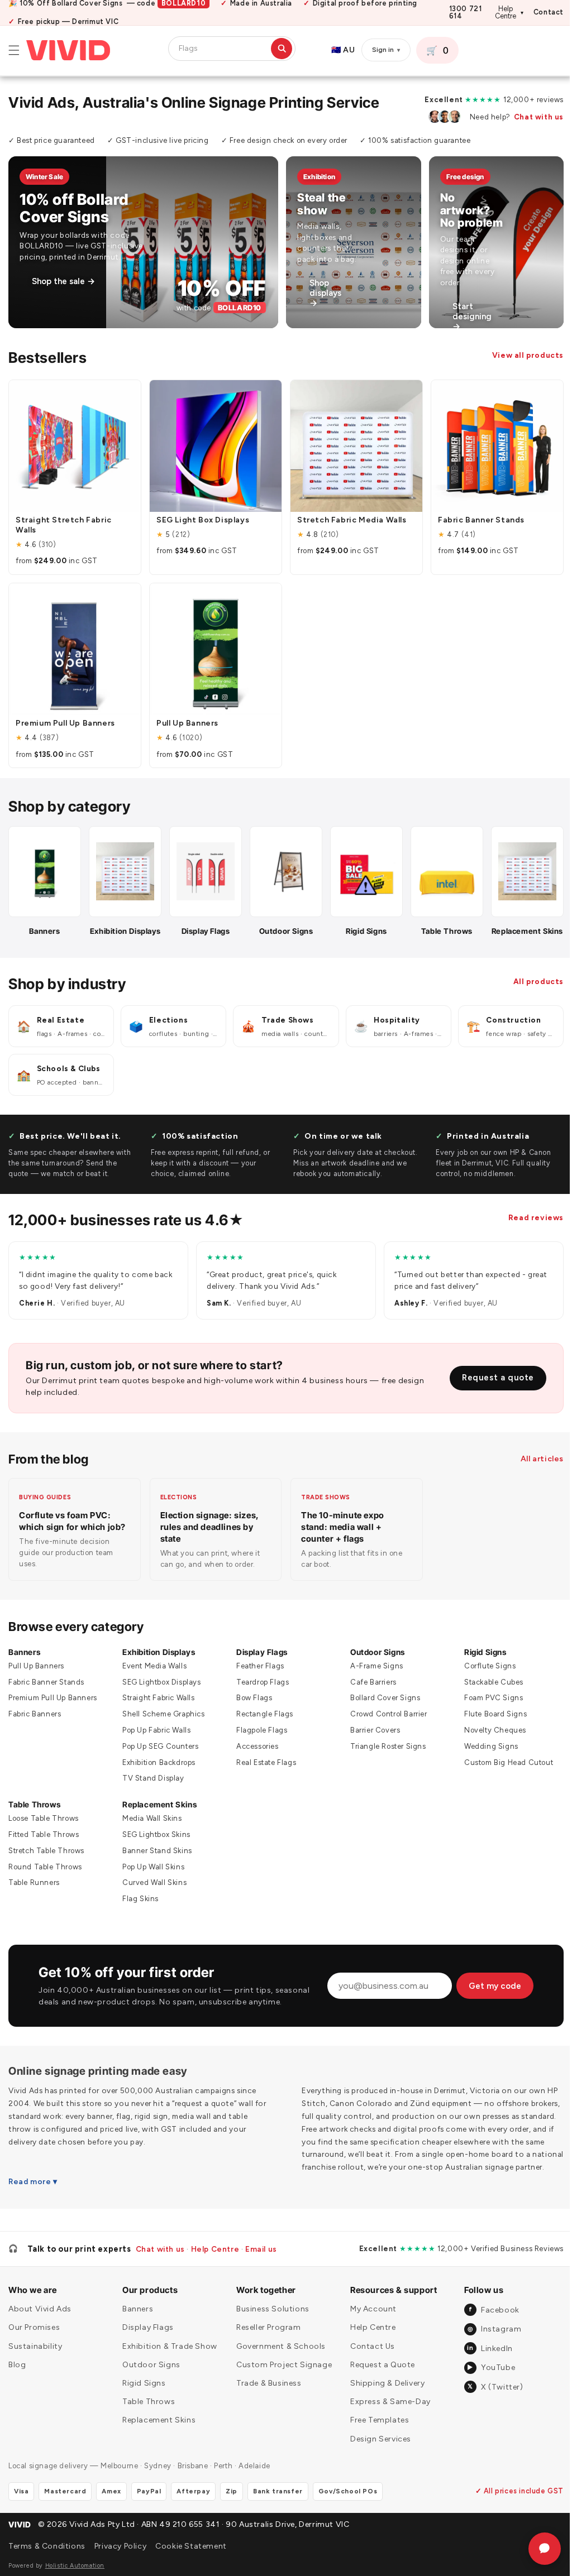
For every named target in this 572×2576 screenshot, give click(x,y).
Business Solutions (270, 2333)
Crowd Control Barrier (384, 1718)
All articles (534, 1463)
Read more (30, 2205)
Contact (549, 13)
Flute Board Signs (489, 1718)
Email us (261, 2272)
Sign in (386, 50)
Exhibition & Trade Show (168, 2370)
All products (530, 985)
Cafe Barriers (368, 1686)
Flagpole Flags (258, 1734)
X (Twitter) (488, 2410)
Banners (24, 1656)
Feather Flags (257, 1670)
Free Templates (375, 2444)
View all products (519, 355)
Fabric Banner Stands (46, 1686)
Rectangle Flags (261, 1718)
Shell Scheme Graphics (162, 1718)
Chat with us (530, 117)
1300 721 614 (466, 13)
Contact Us (368, 2370)
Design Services (376, 2462)
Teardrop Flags (259, 1686)
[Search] (282, 49)
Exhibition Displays (157, 1656)
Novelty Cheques (488, 1734)
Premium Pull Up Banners (53, 1702)
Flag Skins (139, 1903)
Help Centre (509, 13)
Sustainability (35, 2370)
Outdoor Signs (373, 1656)
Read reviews (528, 1221)
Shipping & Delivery (382, 2407)
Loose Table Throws (44, 1822)
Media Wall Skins (151, 1822)
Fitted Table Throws (44, 1838)
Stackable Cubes (487, 1686)
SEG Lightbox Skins (155, 1838)
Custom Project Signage (281, 2388)
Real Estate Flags (263, 1766)
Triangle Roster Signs (383, 1750)
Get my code (490, 1995)
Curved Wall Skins (153, 1887)
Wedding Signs (485, 1750)
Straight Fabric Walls (157, 1702)
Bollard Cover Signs (380, 1702)
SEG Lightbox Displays (160, 1686)
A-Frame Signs (372, 1670)
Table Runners (34, 1887)
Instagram (488, 2352)
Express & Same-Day (385, 2426)
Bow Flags (251, 1702)
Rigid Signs (479, 1656)
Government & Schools (278, 2370)
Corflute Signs (483, 1670)
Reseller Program (265, 2351)
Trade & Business (266, 2407)
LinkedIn (483, 2372)
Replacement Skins (158, 1808)
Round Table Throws (45, 1871)
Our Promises (34, 2351)
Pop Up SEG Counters (159, 1750)
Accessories (254, 1750)
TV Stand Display (152, 1783)
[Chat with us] (536, 2549)
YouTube (484, 2391)
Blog (17, 2388)
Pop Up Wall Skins (152, 1871)
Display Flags (259, 1656)
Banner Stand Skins (156, 1855)
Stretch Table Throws (46, 1855)
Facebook (487, 2333)
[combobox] (223, 49)
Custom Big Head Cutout (502, 1766)
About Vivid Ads (40, 2333)
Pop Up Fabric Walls (155, 1734)
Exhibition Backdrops (157, 1766)
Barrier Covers (370, 1734)
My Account (368, 2333)
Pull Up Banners (36, 1670)
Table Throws (34, 1808)
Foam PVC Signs (487, 1702)
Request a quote (490, 1381)
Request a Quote (378, 2388)
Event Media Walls (153, 1670)
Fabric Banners (35, 1718)
